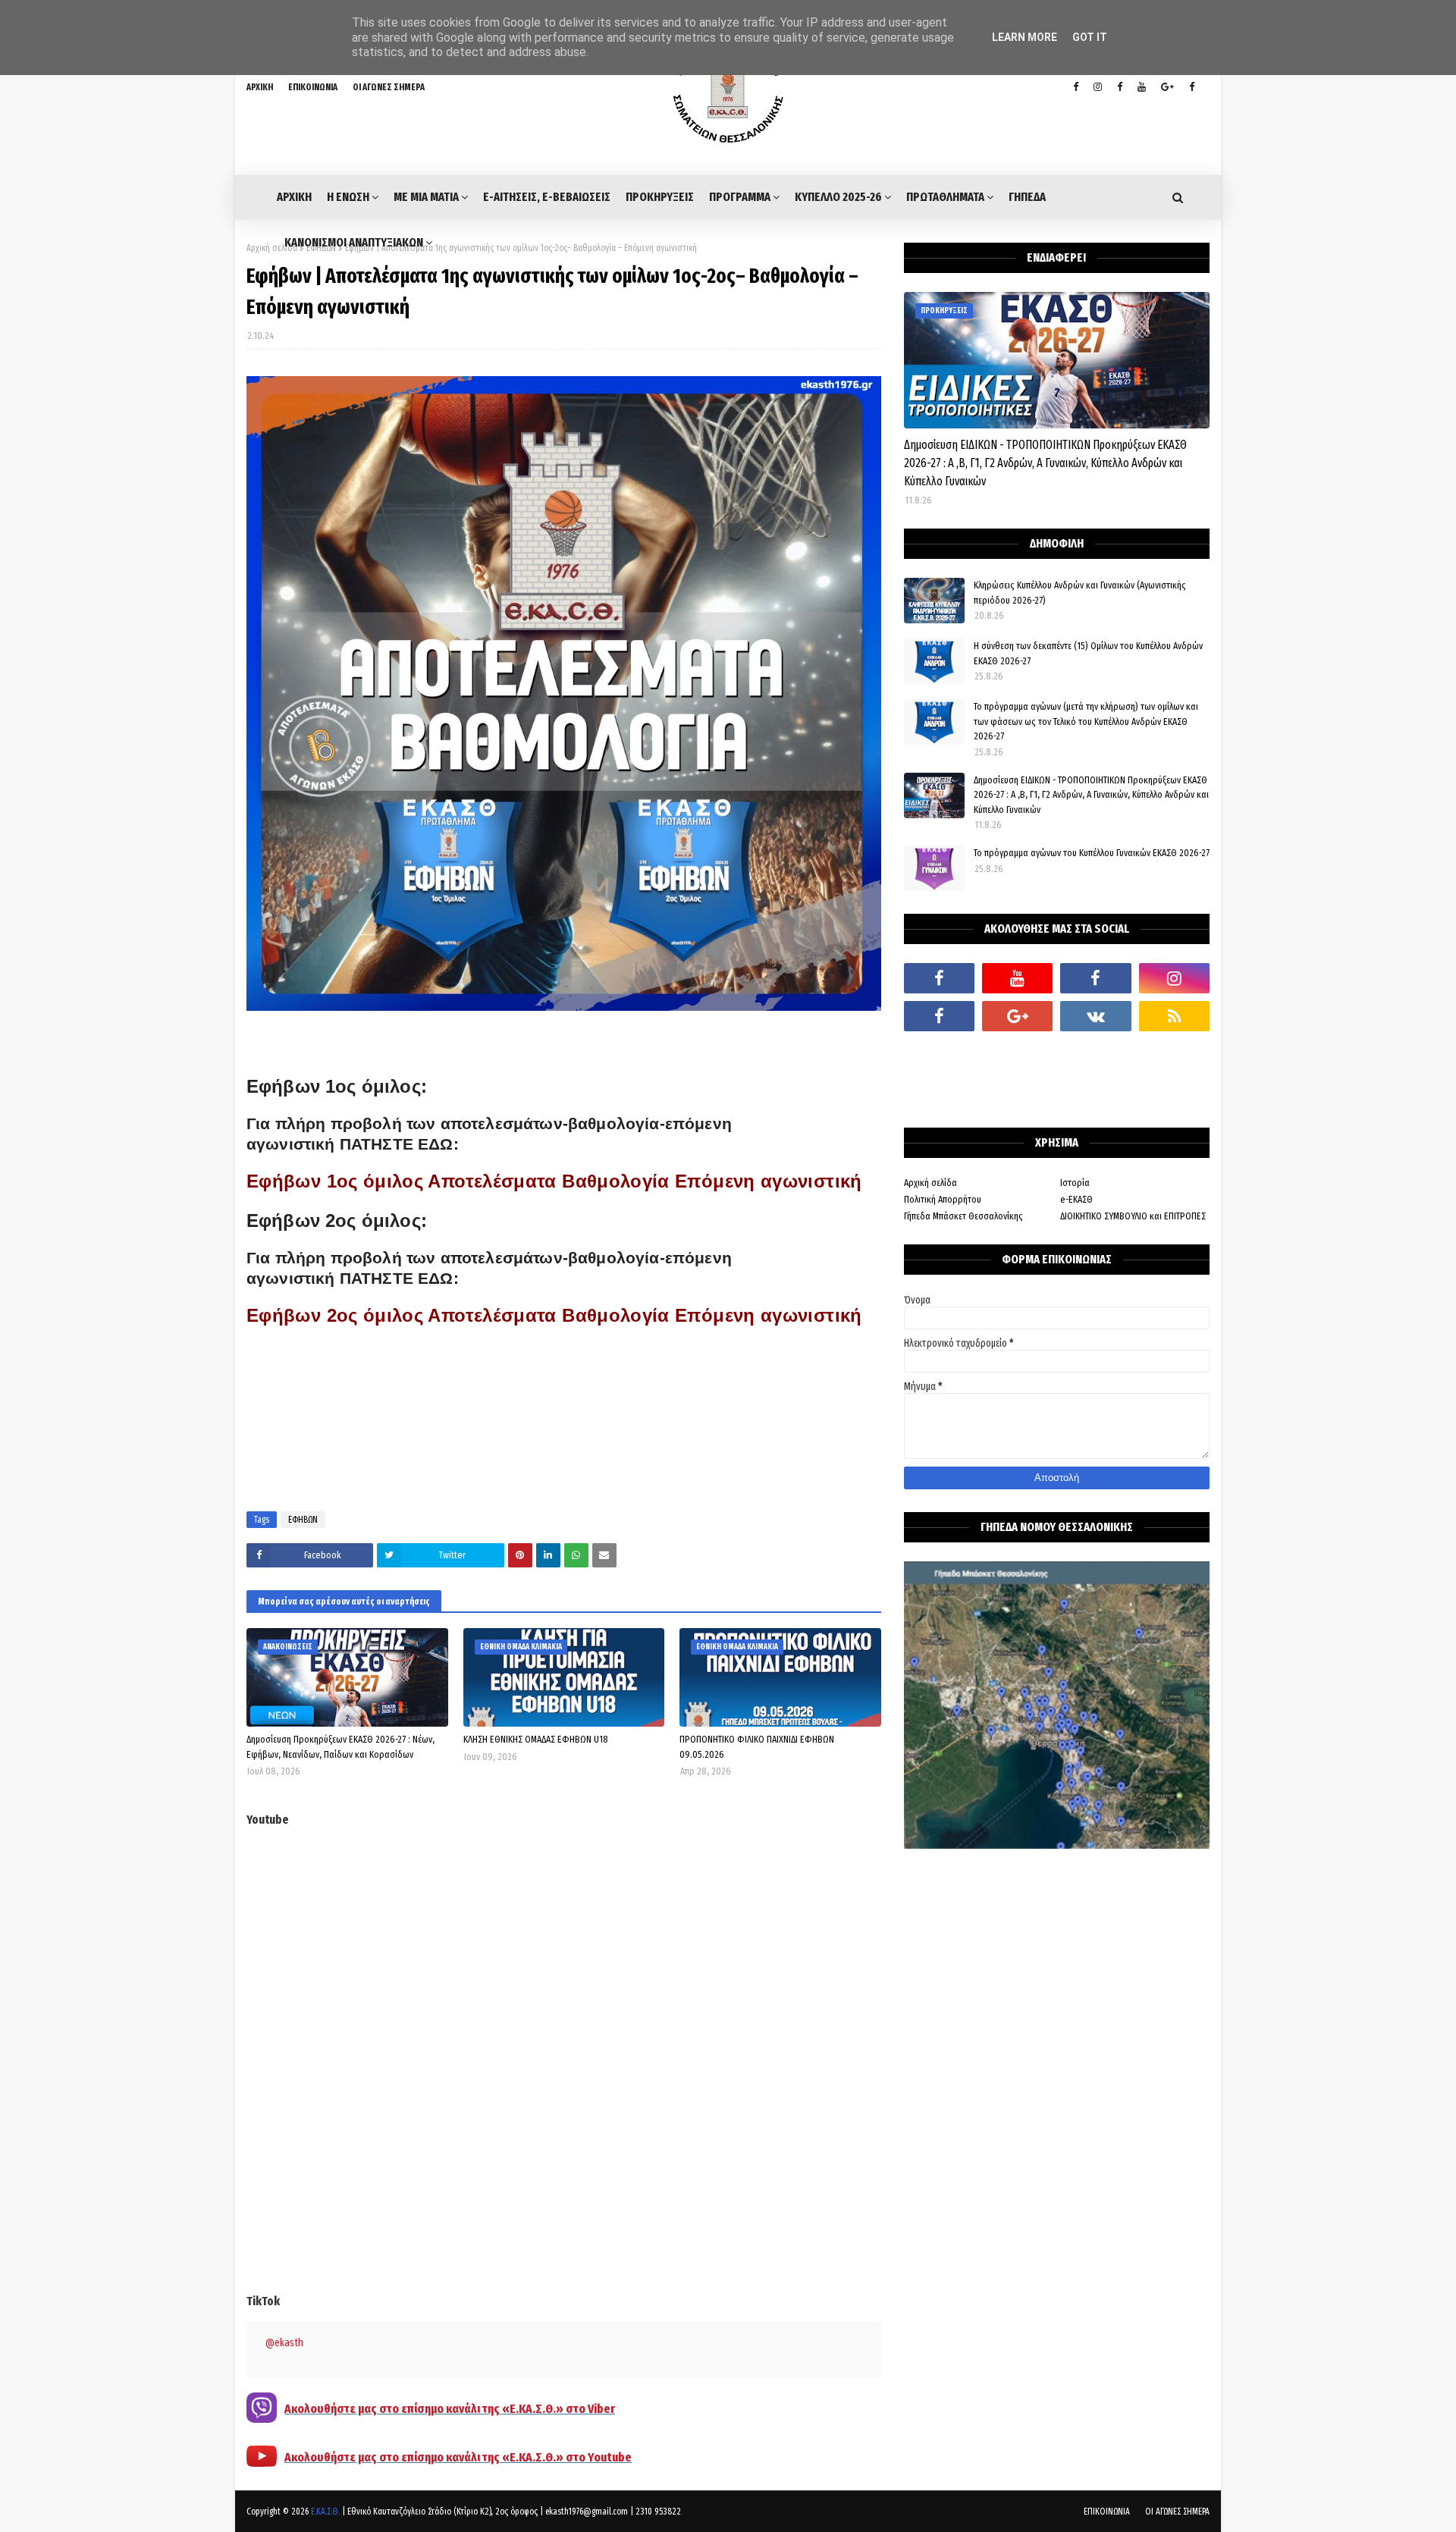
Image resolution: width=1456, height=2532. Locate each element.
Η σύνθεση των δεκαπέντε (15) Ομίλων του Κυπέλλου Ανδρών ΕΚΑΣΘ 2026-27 (1088, 653)
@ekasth (284, 2343)
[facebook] (939, 978)
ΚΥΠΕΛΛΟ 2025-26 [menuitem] (838, 197)
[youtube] (1142, 87)
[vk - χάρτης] (1095, 1016)
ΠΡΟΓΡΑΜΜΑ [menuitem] (740, 197)
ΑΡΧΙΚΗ (260, 87)
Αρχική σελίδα (272, 248)
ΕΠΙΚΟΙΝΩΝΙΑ (313, 87)
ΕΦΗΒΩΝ (303, 1520)
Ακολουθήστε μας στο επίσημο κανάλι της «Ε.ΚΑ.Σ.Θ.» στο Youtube (458, 2457)
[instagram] (1098, 87)
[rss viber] (1174, 1016)
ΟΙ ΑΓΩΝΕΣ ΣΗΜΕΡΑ (389, 87)
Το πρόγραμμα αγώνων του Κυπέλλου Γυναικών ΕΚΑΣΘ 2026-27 (1092, 853)
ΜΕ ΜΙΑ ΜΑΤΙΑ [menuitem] (426, 197)
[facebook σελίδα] (939, 1016)
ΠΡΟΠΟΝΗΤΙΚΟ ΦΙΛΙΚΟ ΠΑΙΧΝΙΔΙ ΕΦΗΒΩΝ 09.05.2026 (757, 1747)
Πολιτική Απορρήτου (943, 1199)
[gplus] (1167, 87)
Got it (1090, 37)
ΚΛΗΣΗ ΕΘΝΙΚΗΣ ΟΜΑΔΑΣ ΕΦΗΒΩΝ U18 (536, 1739)
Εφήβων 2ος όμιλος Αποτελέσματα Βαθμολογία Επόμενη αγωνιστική (554, 1315)
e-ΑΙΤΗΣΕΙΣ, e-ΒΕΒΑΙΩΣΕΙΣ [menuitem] (547, 197)
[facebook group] (1192, 87)
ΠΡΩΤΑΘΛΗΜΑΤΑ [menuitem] (945, 197)
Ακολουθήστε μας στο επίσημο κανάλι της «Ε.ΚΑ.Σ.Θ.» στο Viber (450, 2409)
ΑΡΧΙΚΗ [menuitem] (294, 197)
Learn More (1025, 37)
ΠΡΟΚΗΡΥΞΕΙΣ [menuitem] (660, 197)
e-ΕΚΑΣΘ (1076, 1199)
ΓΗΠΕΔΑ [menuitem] (1027, 197)
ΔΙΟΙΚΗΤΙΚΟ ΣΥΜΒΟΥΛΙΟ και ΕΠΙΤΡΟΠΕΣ (1133, 1216)
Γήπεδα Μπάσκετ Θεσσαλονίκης (963, 1216)
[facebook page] (1120, 87)
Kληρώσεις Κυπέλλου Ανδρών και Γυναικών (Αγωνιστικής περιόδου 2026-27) (1080, 593)
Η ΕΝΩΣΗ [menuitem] (348, 197)
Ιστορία (1075, 1183)
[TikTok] (939, 1054)
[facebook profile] (1076, 87)
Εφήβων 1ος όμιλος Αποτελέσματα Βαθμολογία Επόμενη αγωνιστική (554, 1181)
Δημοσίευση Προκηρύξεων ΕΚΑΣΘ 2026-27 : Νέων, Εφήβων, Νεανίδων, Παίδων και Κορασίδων (340, 1747)
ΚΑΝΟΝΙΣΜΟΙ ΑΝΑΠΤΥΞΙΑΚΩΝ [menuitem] (354, 242)
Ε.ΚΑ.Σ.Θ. (325, 2512)
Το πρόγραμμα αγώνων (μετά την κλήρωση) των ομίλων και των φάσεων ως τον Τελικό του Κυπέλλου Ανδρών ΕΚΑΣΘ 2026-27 (1086, 721)
